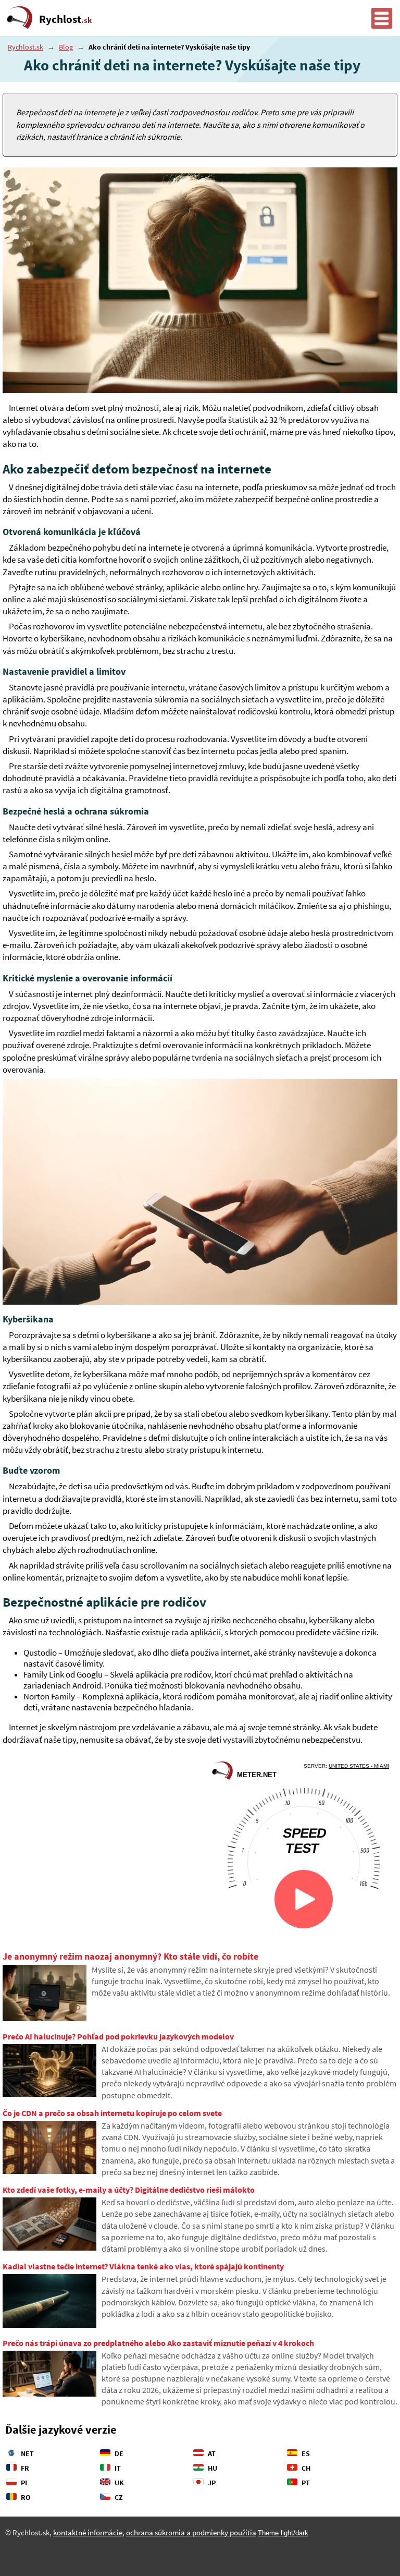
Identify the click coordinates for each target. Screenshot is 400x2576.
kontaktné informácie (88, 2533)
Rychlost (65, 19)
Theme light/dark (283, 2533)
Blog (66, 47)
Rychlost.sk (26, 47)
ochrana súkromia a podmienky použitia (191, 2533)
